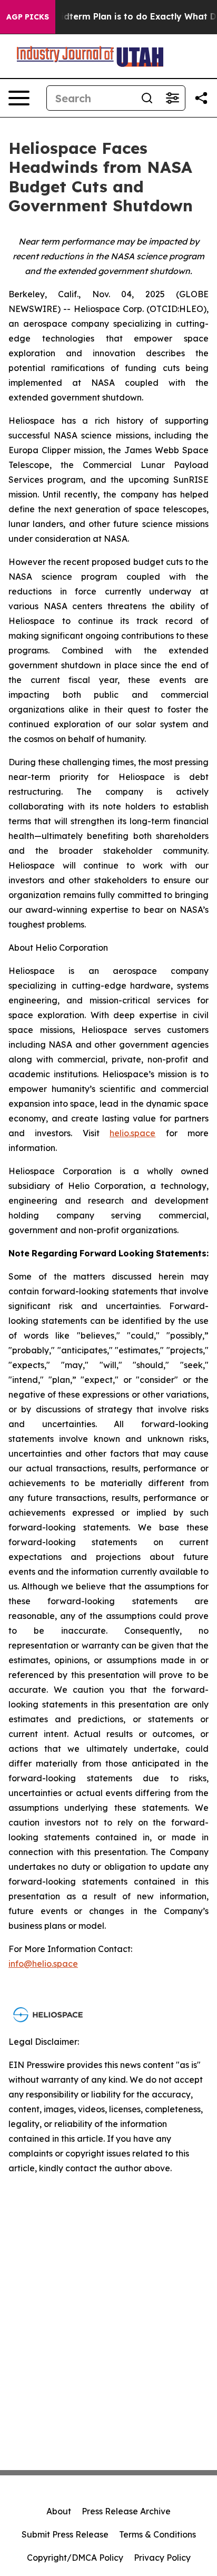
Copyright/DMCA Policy (75, 2558)
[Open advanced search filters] (172, 98)
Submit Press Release (65, 2534)
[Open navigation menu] (19, 98)
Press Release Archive (126, 2511)
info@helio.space (43, 1964)
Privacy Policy (162, 2558)
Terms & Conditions (157, 2534)
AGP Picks (28, 17)
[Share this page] (201, 98)
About (59, 2511)
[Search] (147, 98)
